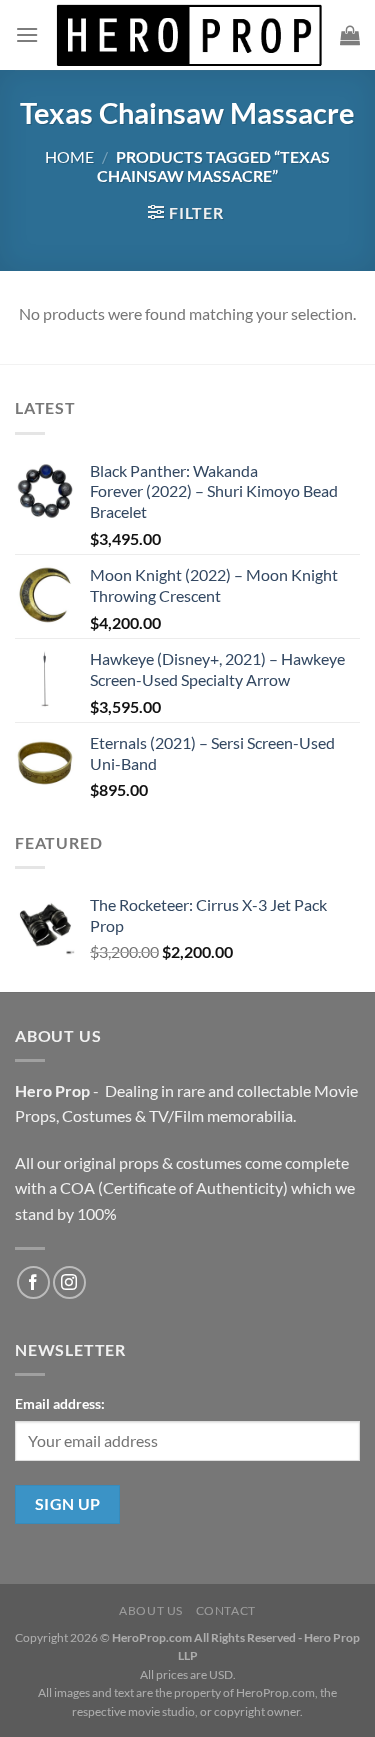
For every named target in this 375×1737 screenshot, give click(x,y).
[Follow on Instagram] (69, 1282)
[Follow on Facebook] (33, 1282)
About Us (151, 1610)
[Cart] (350, 35)
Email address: (60, 1403)
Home (69, 156)
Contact (226, 1610)
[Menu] (27, 34)
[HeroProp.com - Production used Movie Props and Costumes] (189, 35)
